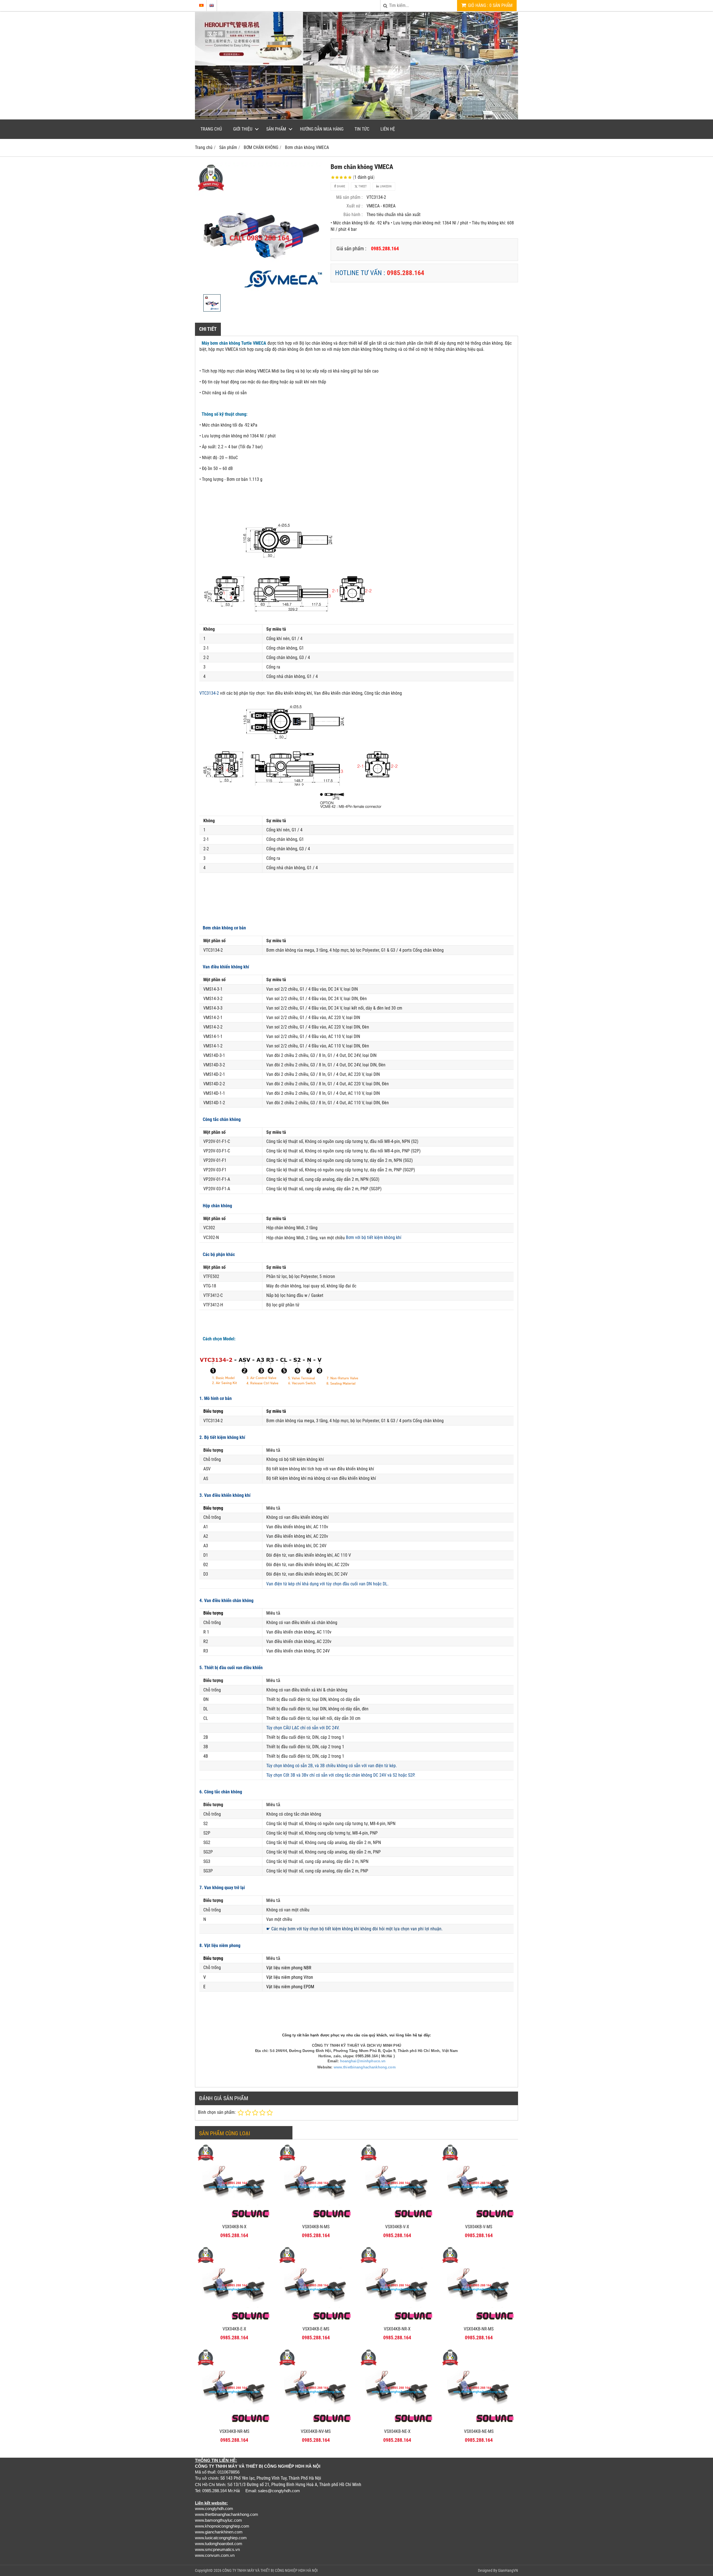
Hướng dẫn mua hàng (322, 129)
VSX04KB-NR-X (397, 2329)
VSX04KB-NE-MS (479, 2431)
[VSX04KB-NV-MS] (316, 2424)
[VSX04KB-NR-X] (397, 2322)
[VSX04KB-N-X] (234, 2219)
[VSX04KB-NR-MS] (479, 2322)
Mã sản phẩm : (349, 197)
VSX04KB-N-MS (316, 2227)
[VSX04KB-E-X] (234, 2322)
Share (340, 186)
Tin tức (362, 129)
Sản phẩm (276, 129)
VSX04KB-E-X (234, 2329)
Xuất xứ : (355, 206)
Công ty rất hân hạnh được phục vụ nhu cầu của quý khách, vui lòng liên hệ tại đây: (356, 2035)
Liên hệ (388, 129)
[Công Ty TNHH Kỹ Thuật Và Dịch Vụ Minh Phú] (356, 118)
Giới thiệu (243, 129)
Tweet (362, 186)
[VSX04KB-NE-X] (397, 2424)
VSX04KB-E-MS (316, 2329)
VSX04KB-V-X (397, 2227)
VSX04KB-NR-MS (479, 2329)
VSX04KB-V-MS (479, 2227)
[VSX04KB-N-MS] (316, 2219)
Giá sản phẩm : (351, 248)
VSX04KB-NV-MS (316, 2431)
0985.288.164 (406, 273)
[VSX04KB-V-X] (397, 2219)
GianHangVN (508, 2570)
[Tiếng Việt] (201, 5)
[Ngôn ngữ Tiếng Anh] (212, 5)
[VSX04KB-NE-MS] (479, 2424)
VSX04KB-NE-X (397, 2431)
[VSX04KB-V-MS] (479, 2219)
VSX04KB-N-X (234, 2227)
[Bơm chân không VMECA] (260, 227)
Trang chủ (211, 129)
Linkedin (385, 186)
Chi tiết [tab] (208, 329)
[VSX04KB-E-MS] (316, 2322)
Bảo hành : (353, 215)
